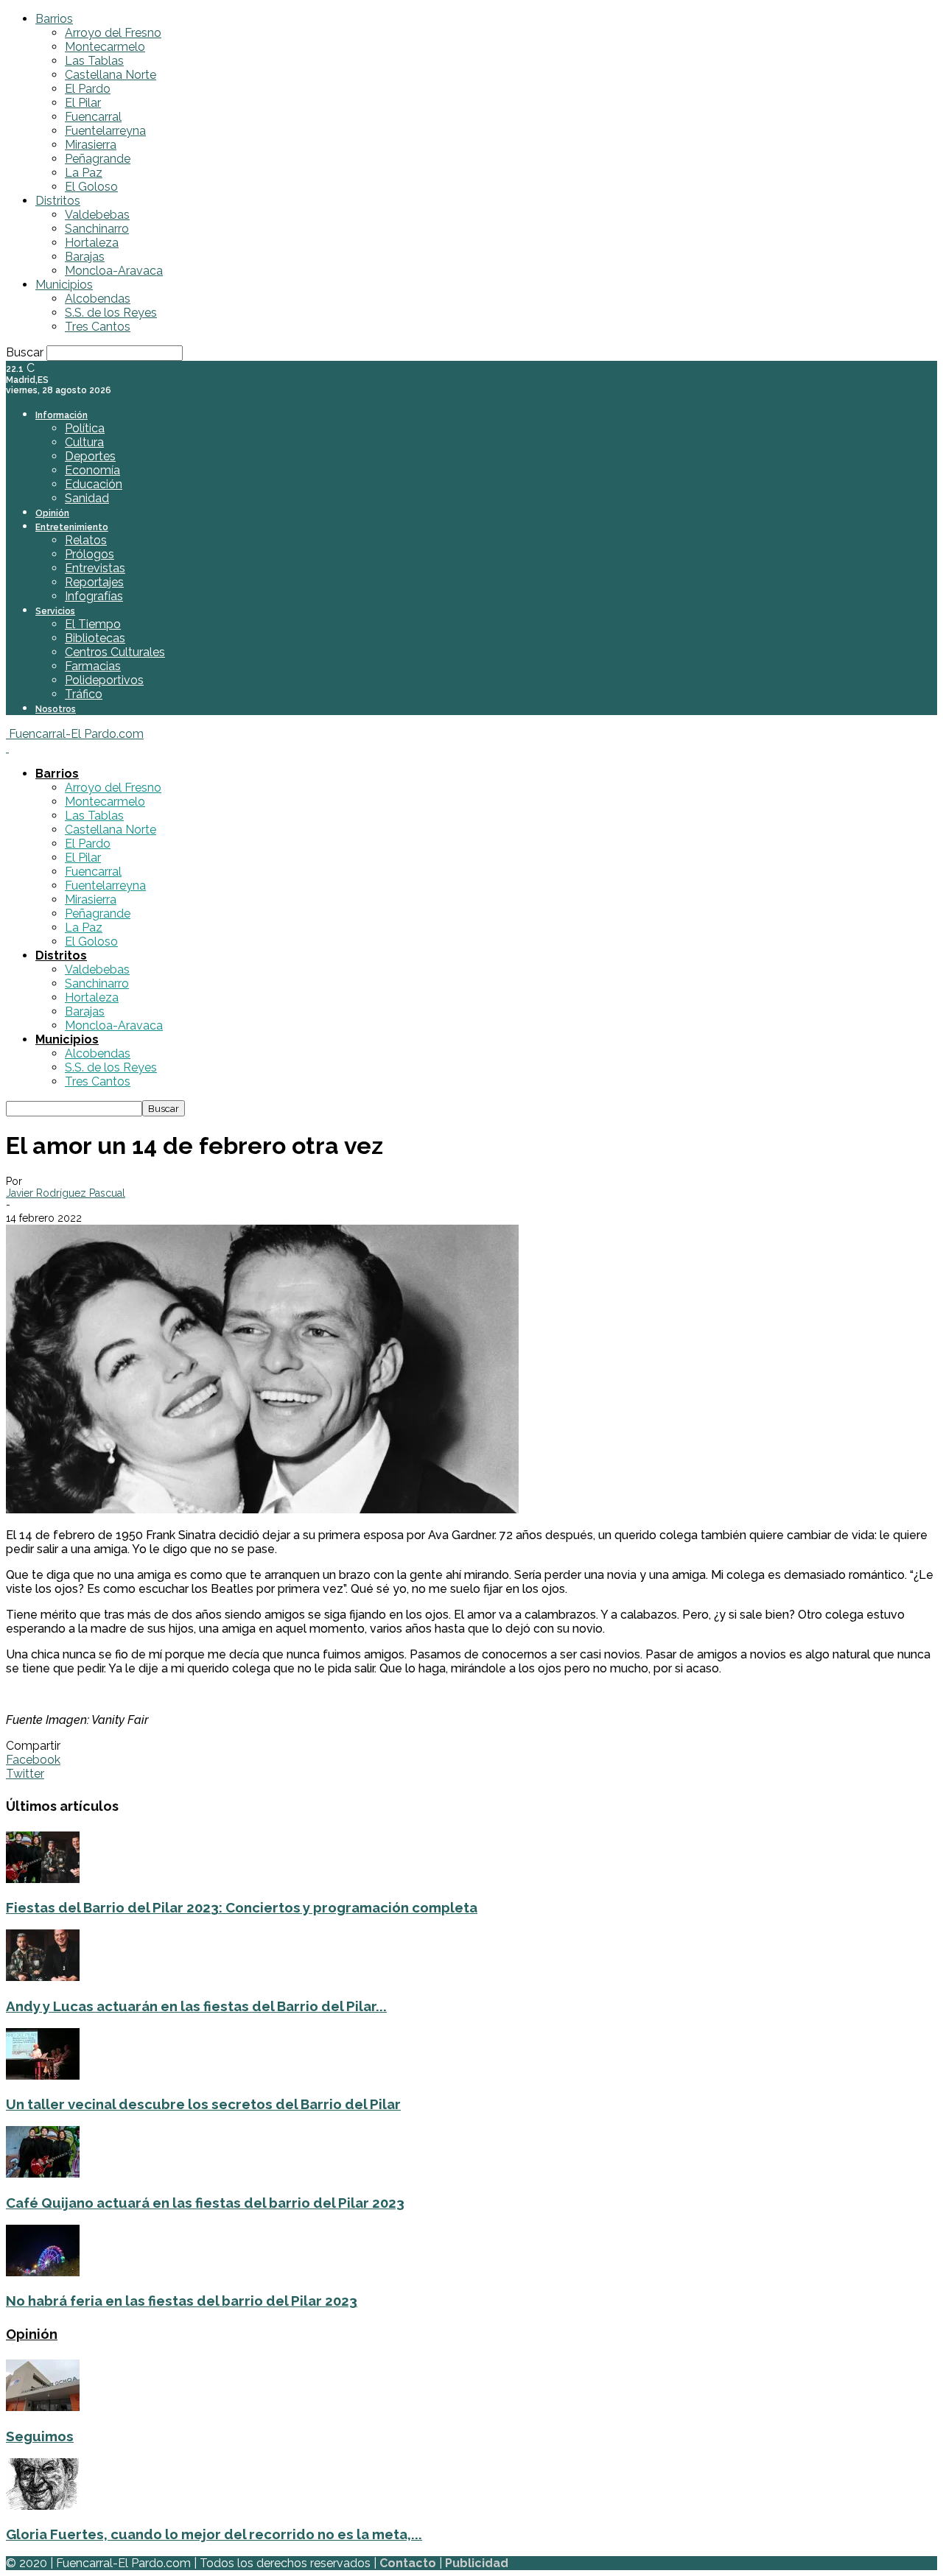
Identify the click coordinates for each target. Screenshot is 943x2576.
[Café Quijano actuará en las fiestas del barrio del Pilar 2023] (43, 2174)
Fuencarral (93, 117)
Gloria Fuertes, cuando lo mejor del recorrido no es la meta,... (214, 2534)
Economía (92, 470)
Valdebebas (97, 215)
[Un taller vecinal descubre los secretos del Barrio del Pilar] (43, 2076)
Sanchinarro (97, 229)
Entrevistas (95, 568)
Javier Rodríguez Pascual (66, 1193)
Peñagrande (98, 159)
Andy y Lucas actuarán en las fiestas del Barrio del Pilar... (196, 2006)
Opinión (52, 513)
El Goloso (91, 187)
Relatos (86, 540)
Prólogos (90, 554)
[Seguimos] (43, 2407)
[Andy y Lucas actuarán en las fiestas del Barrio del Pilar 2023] (43, 1977)
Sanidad (87, 498)
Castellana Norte (111, 75)
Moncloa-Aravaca (114, 271)
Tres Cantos (98, 327)
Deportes (90, 456)
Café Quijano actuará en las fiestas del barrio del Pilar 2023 (205, 2203)
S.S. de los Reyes (111, 313)
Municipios (64, 285)
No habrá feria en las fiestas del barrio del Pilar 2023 (182, 2301)
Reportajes (94, 582)
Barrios (54, 19)
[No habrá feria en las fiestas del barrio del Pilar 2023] (43, 2272)
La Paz (84, 173)
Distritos (58, 201)
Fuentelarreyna (105, 131)
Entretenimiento (72, 527)
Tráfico (84, 694)
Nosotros (56, 709)
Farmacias (93, 666)
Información (62, 415)
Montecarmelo (105, 47)
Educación (94, 484)
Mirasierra (91, 145)
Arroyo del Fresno (113, 33)
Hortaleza (92, 243)
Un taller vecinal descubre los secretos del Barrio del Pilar (203, 2104)
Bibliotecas (95, 638)
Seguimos (40, 2436)
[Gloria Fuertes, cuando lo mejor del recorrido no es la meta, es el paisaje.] (43, 2506)
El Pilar (83, 103)
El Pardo (88, 89)
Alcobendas (98, 299)
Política (85, 428)
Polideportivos (104, 680)
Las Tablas (94, 61)
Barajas (85, 257)
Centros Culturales (115, 652)
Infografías (94, 596)
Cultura (84, 442)
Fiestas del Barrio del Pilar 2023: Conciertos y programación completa (242, 1907)
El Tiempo (93, 624)
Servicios (55, 611)
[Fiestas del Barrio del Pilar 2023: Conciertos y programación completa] (43, 1879)
